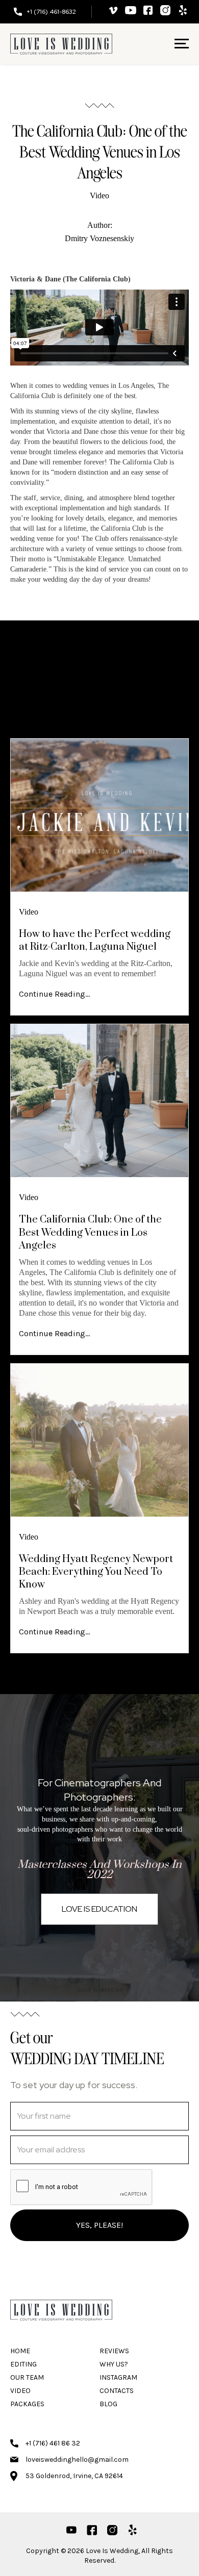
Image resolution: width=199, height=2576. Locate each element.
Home (20, 2351)
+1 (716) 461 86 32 (53, 2443)
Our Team (27, 2377)
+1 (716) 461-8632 (51, 12)
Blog (108, 2404)
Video (99, 196)
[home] (61, 44)
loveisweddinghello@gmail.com (77, 2460)
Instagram (118, 2377)
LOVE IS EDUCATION (99, 1909)
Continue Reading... (54, 994)
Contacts (117, 2391)
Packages (27, 2404)
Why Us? (114, 2364)
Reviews (114, 2351)
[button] (173, 44)
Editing (23, 2364)
